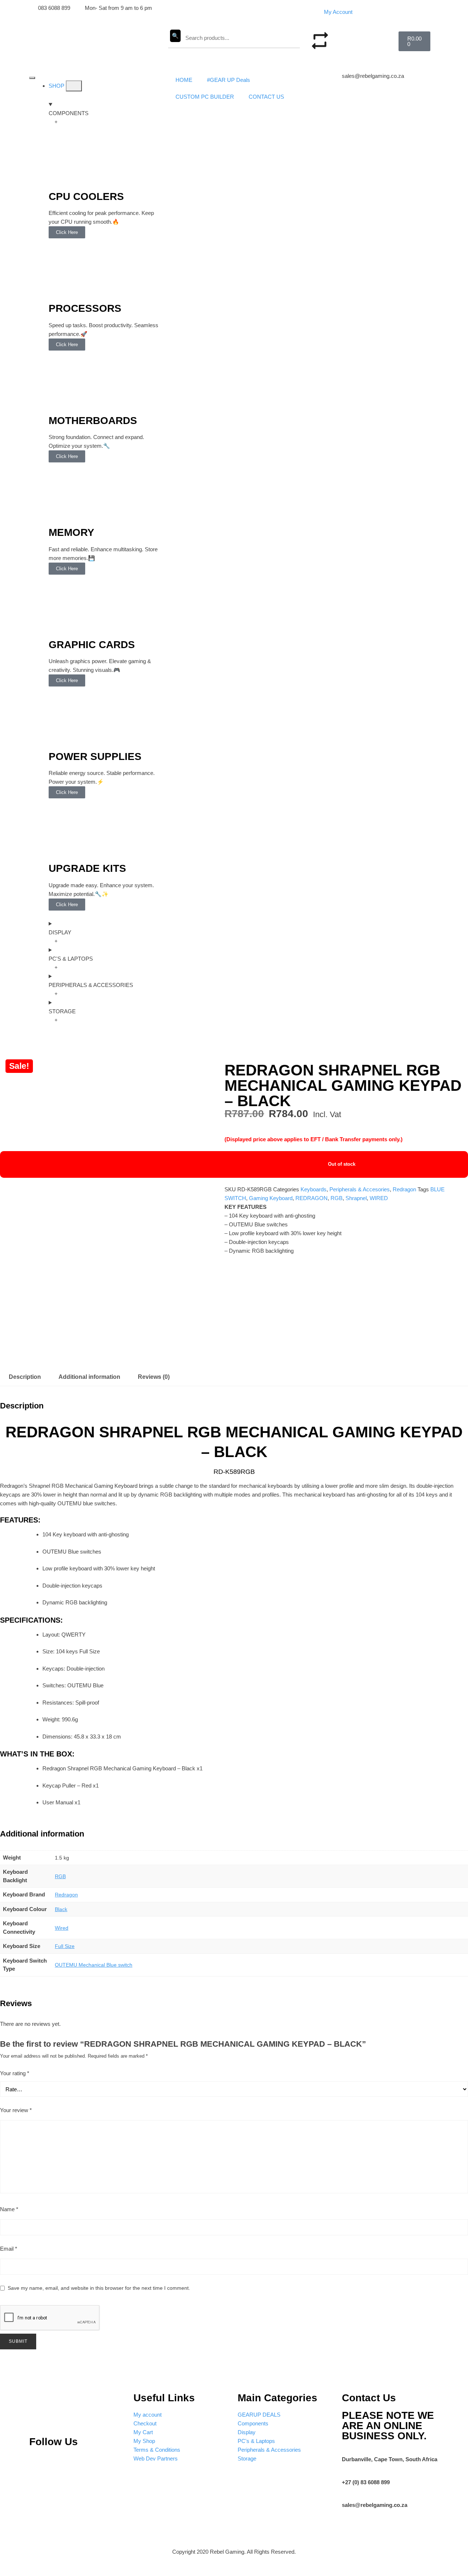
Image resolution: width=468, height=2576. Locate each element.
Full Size (65, 1946)
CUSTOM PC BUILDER (205, 97)
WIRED (379, 1198)
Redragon (404, 1189)
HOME (184, 80)
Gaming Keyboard (271, 1198)
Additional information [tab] (89, 1377)
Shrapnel (356, 1198)
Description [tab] (25, 1377)
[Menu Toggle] (32, 78)
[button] (358, 36)
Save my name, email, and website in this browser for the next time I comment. (99, 2288)
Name (9, 2209)
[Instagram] (63, 2463)
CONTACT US (266, 97)
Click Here (67, 232)
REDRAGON (312, 1198)
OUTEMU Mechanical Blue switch (94, 1965)
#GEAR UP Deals (229, 80)
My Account (338, 12)
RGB (337, 1198)
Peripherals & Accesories (360, 1189)
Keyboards (314, 1189)
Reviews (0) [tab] (154, 1377)
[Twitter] (87, 2463)
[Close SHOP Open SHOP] (74, 86)
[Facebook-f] (111, 2463)
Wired (62, 1928)
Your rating (15, 2073)
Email (9, 2249)
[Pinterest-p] (38, 2463)
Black (61, 1909)
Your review (16, 2110)
